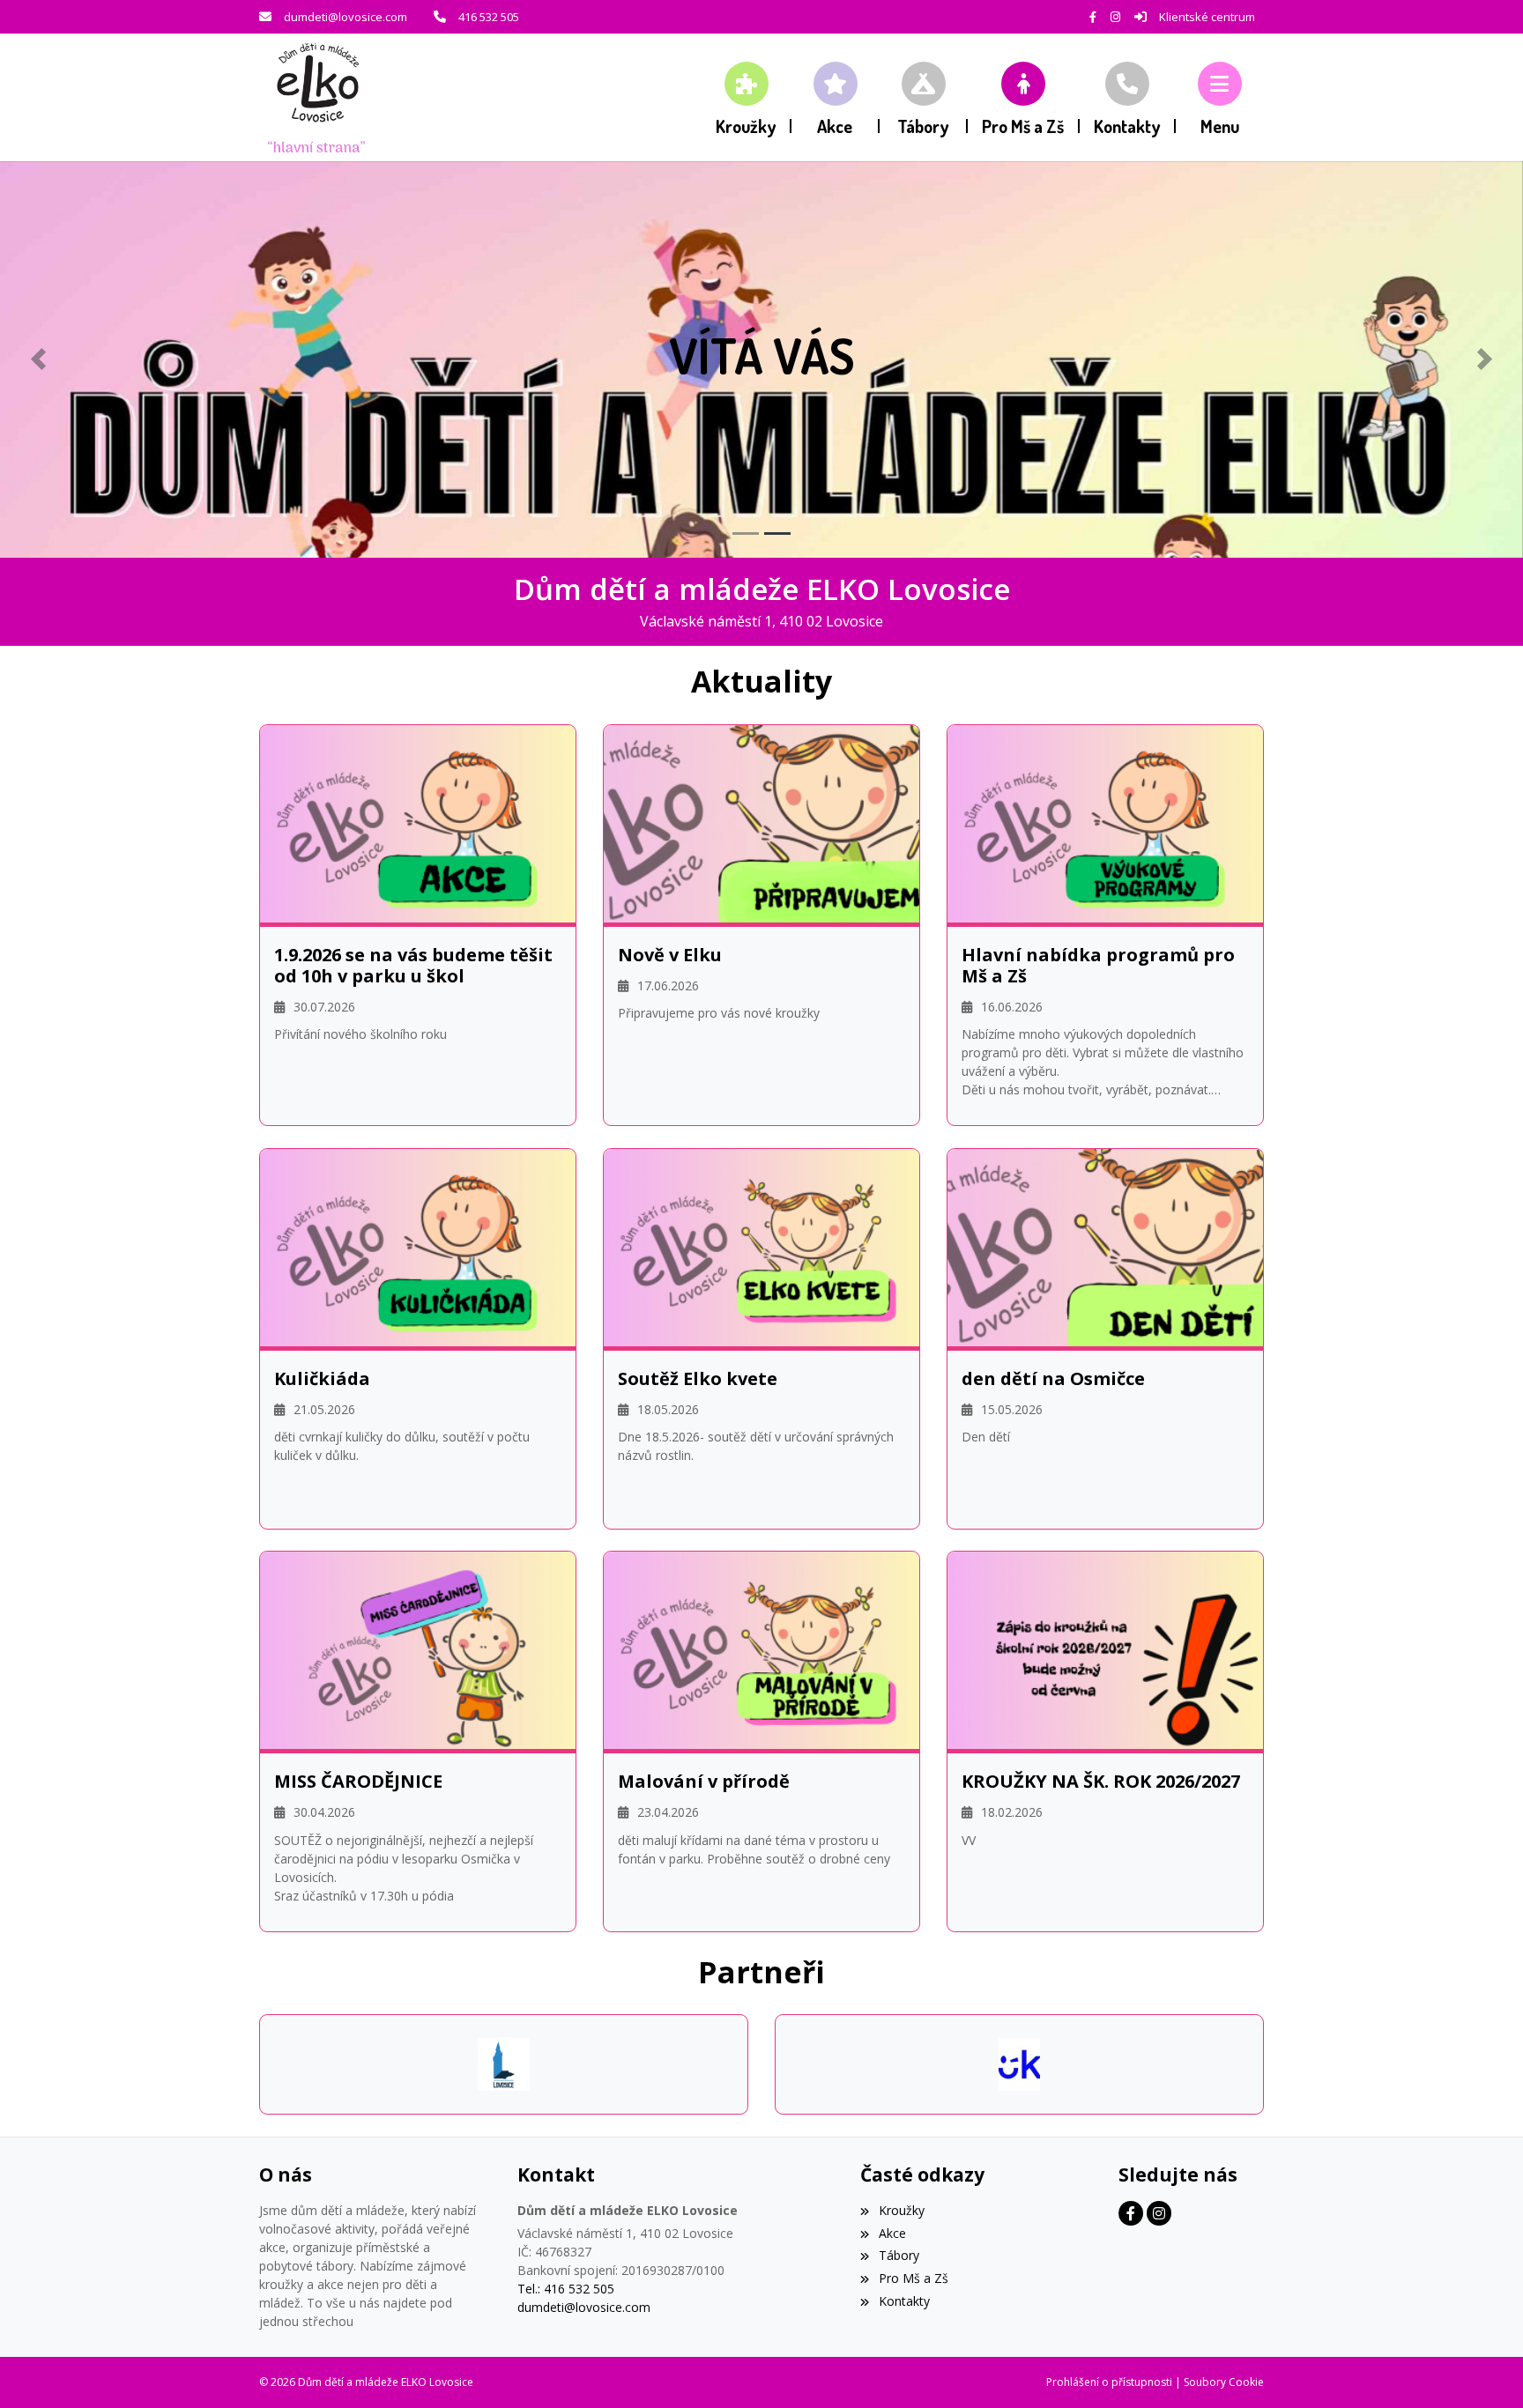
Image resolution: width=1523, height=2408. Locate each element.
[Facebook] (1093, 17)
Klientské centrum (1207, 17)
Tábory (899, 2255)
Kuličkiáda (322, 1379)
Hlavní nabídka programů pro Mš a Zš (1098, 966)
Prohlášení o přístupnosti (1109, 2382)
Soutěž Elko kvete (698, 1379)
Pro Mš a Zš (913, 2278)
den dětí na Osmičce (1053, 1379)
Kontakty (904, 2301)
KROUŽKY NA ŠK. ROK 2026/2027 (1101, 1782)
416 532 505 (489, 17)
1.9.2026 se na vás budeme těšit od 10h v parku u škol (413, 966)
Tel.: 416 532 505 (566, 2289)
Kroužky (901, 2210)
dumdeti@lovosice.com (345, 17)
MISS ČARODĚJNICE (358, 1782)
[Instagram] (1115, 17)
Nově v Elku (670, 955)
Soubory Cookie (1224, 2382)
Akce (892, 2233)
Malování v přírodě (704, 1782)
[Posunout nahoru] (1483, 2368)
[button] (1220, 97)
